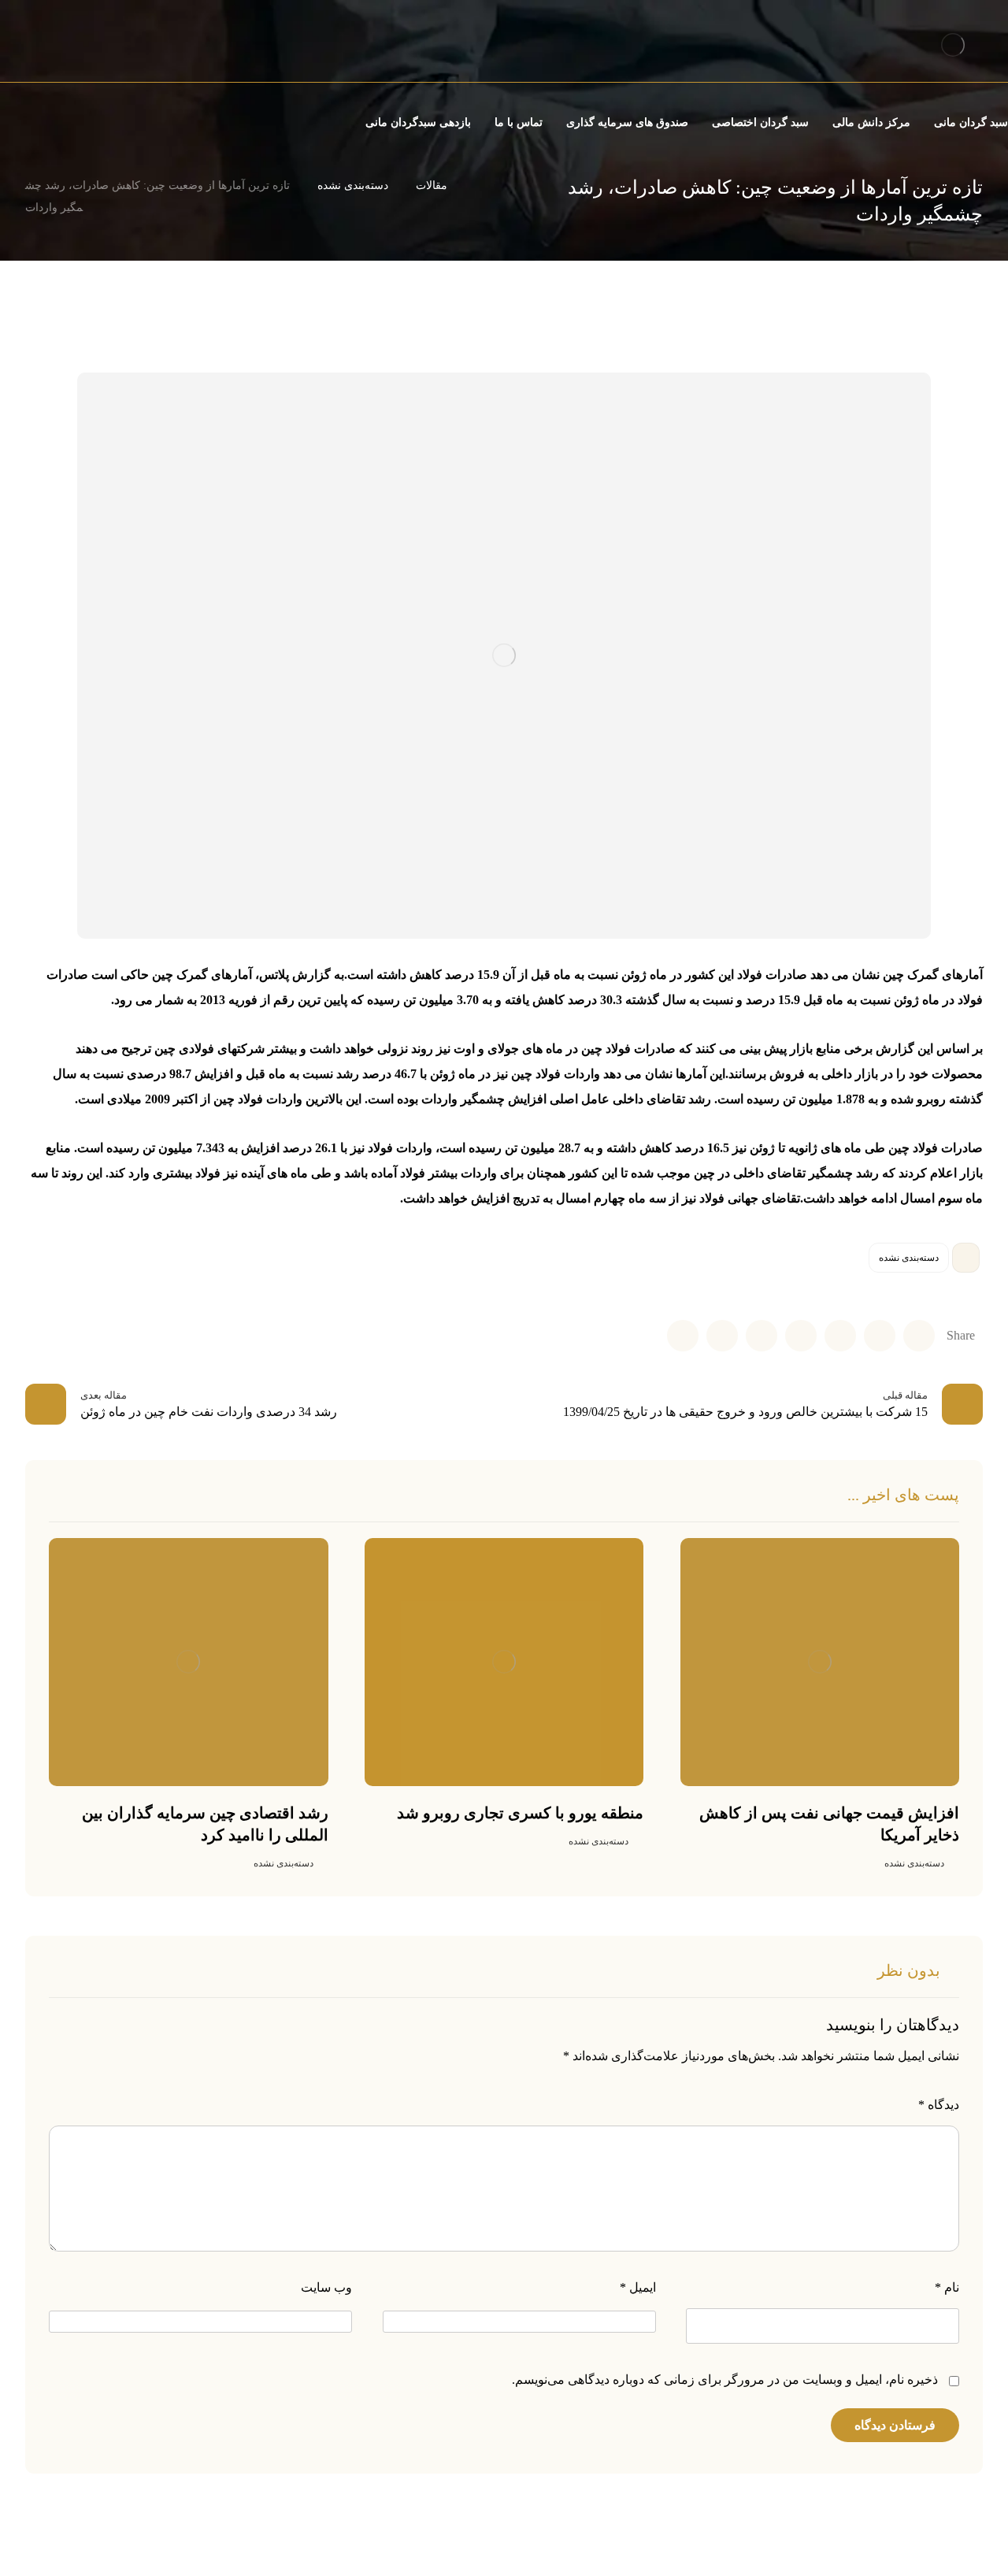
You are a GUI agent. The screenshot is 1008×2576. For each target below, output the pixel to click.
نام (947, 2287)
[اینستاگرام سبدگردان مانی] (56, 47)
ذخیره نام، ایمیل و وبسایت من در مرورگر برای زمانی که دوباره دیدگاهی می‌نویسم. (725, 2380)
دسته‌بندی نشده (909, 1258)
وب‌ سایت (326, 2287)
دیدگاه (939, 2105)
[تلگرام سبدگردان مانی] (29, 47)
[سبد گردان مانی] (952, 44)
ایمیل (637, 2287)
